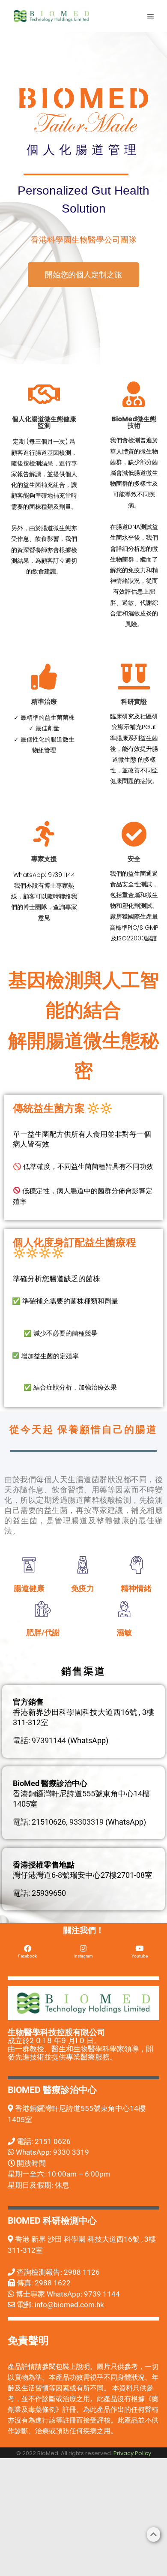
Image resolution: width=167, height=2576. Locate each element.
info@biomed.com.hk (69, 2305)
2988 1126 (82, 2272)
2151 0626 (53, 2141)
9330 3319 (71, 2152)
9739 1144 (102, 2294)
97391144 (49, 1740)
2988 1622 (53, 2283)
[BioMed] (51, 16)
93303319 (86, 1822)
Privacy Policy (132, 2453)
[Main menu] (151, 16)
